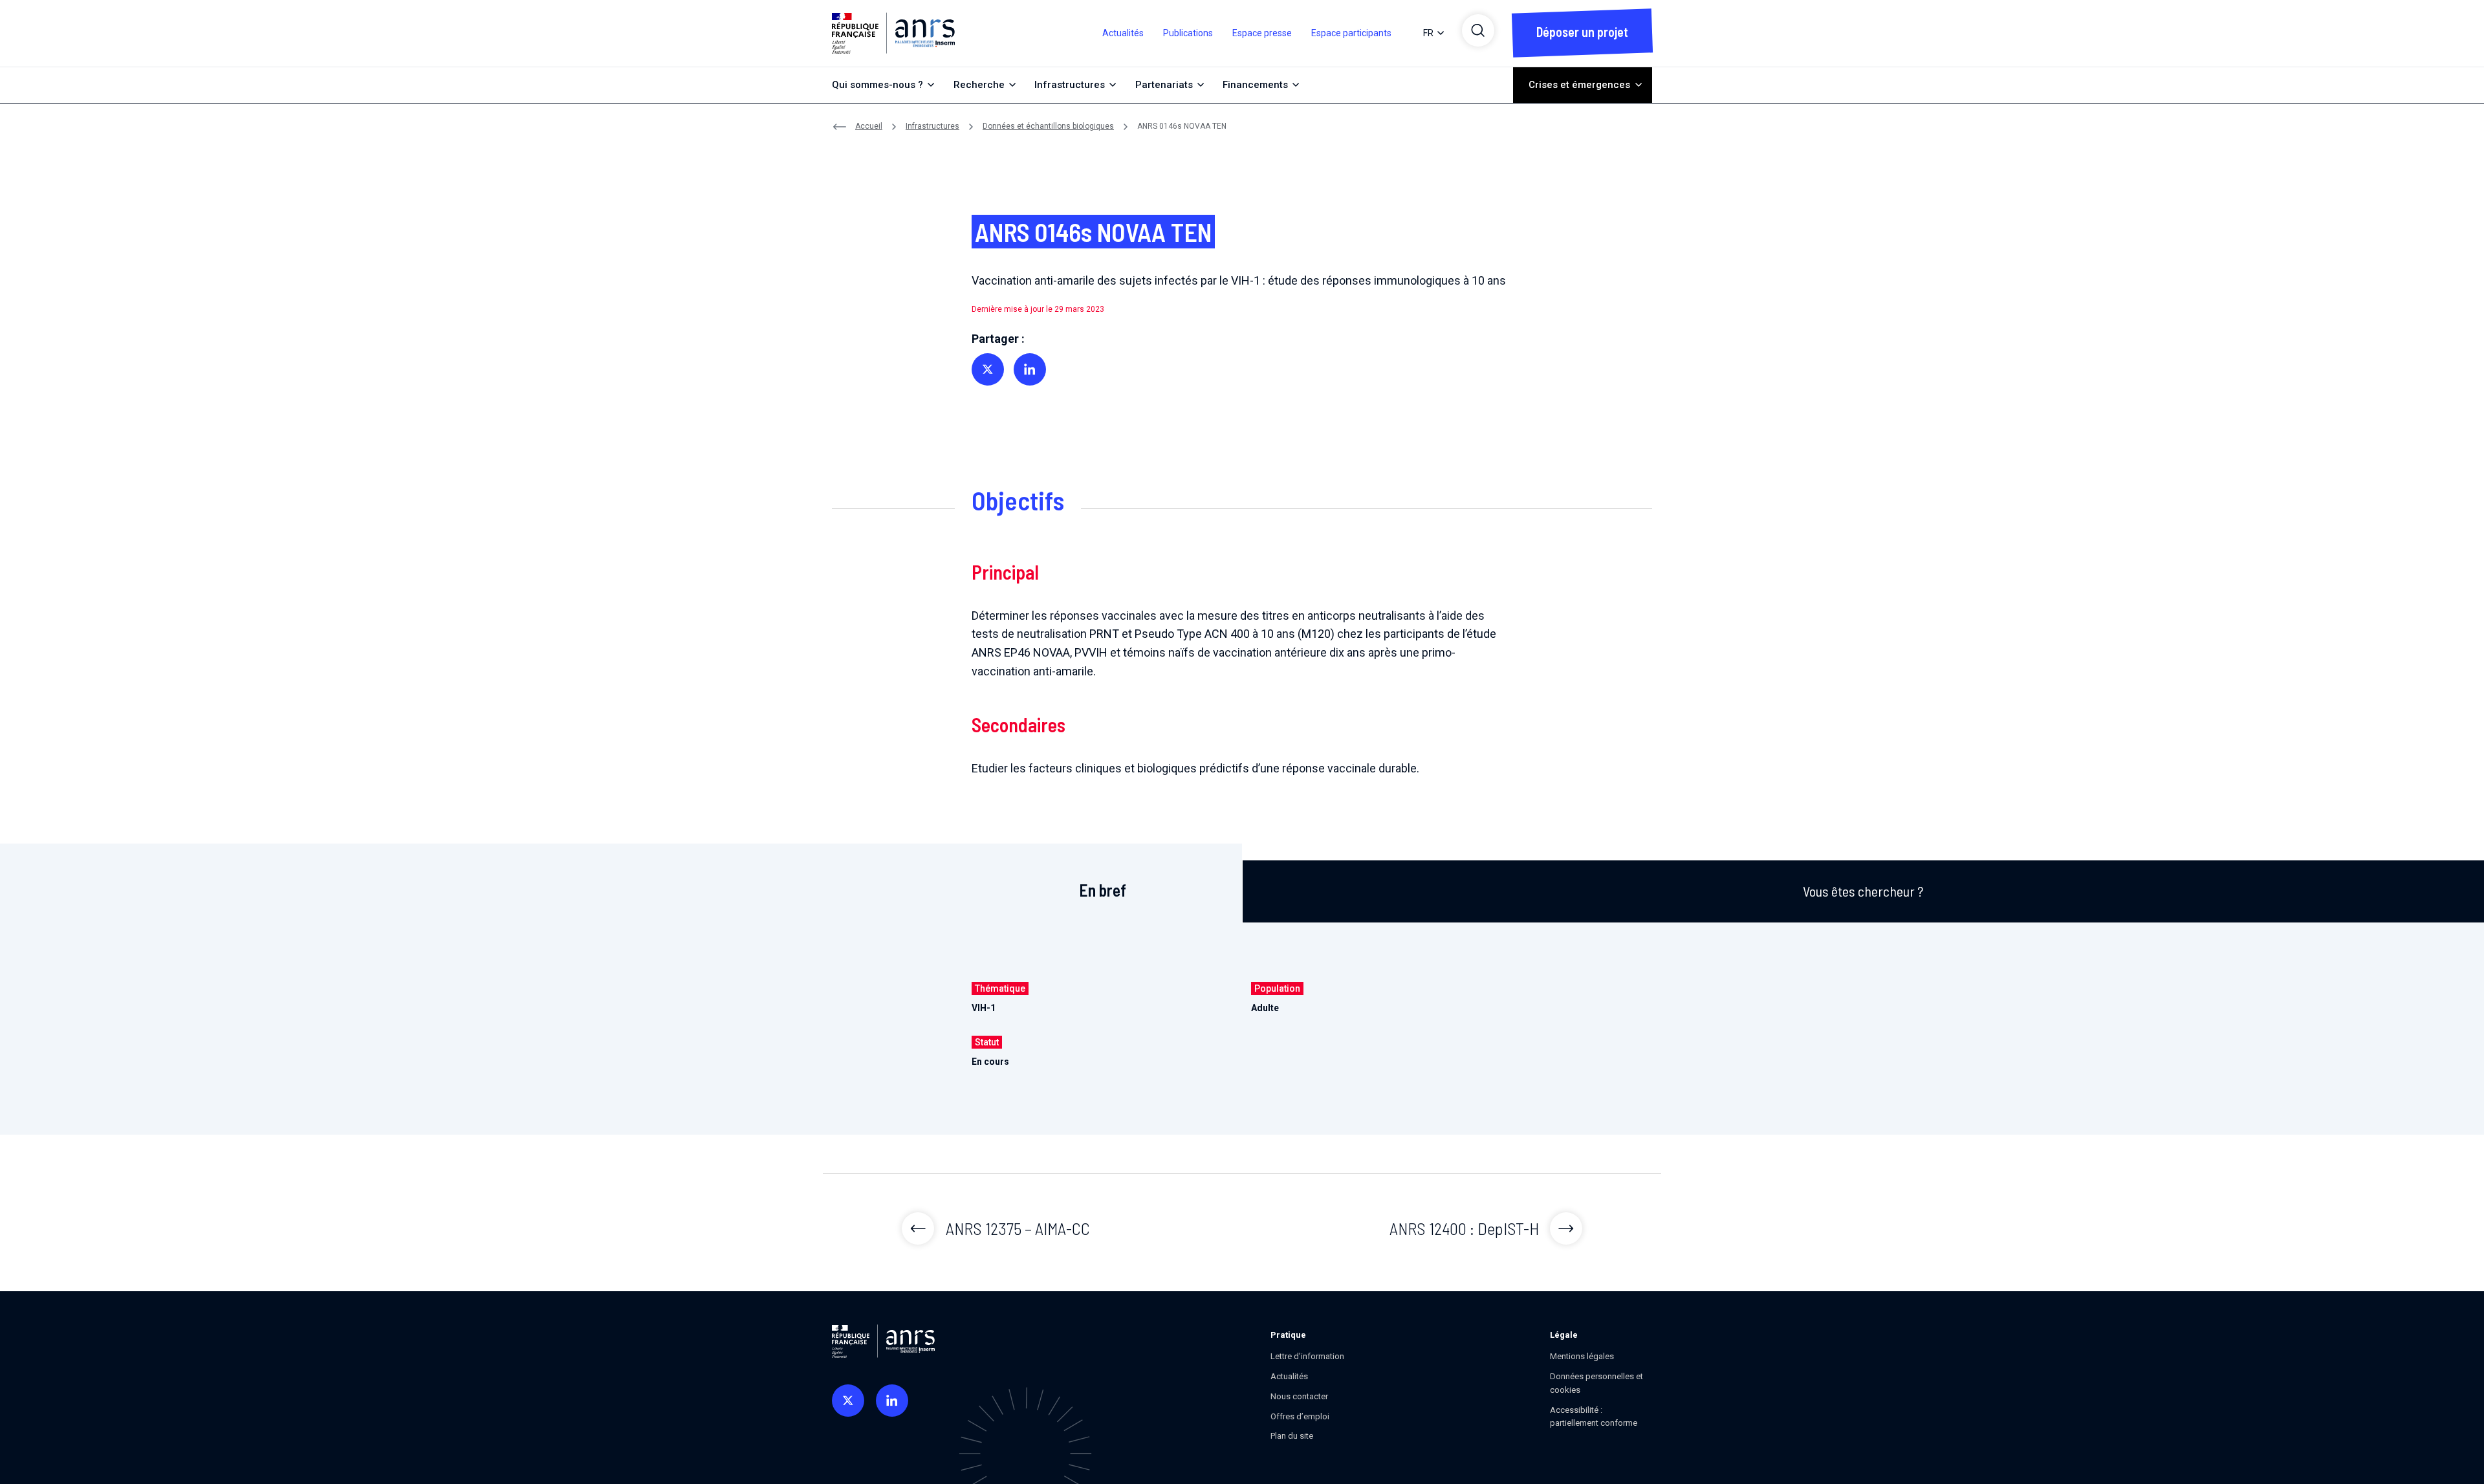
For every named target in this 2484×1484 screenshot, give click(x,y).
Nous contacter (1299, 1396)
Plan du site (1292, 1436)
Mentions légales (1582, 1356)
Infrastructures (932, 126)
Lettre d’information (1307, 1356)
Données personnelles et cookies (1596, 1383)
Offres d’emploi (1300, 1416)
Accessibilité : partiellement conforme (1594, 1417)
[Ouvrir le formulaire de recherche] (1478, 30)
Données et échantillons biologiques (1048, 126)
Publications (1188, 33)
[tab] (1103, 884)
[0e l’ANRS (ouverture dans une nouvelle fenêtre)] (848, 1401)
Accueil (869, 126)
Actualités (1123, 33)
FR (1428, 33)
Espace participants (1351, 33)
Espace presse (1262, 33)
